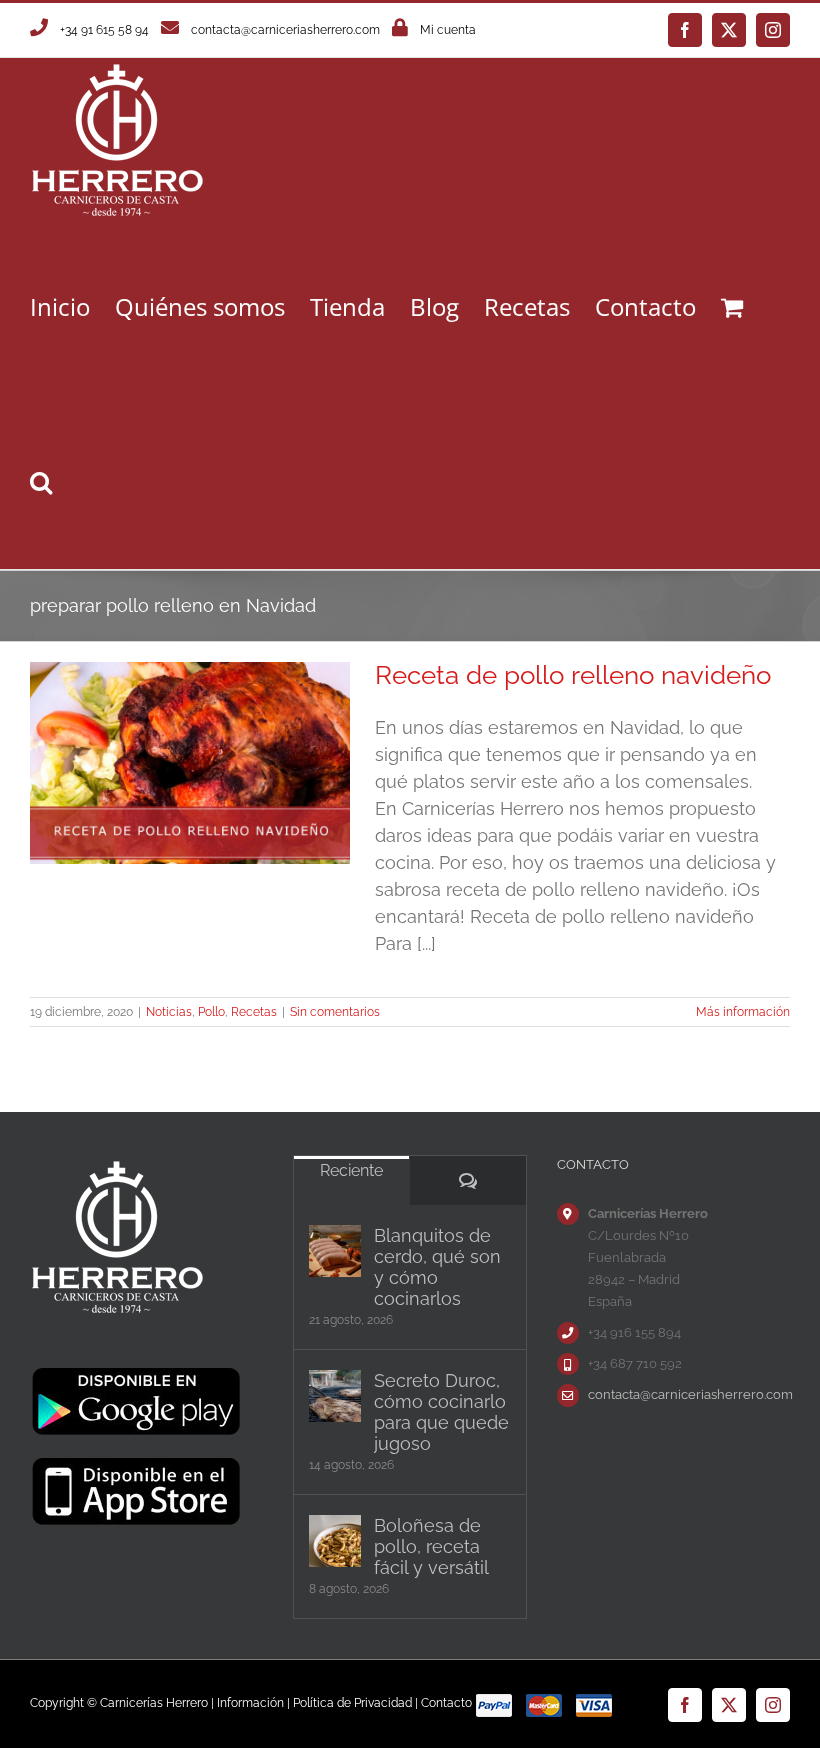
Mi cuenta (448, 30)
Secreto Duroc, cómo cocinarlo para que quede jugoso (441, 1412)
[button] (41, 481)
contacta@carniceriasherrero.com (285, 30)
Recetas (254, 1012)
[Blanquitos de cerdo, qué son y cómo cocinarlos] (335, 1251)
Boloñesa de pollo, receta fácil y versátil (431, 1546)
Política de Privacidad (352, 1703)
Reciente (351, 1170)
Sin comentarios (335, 1012)
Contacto (446, 1703)
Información (250, 1703)
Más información (743, 1012)
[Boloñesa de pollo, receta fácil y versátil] (335, 1541)
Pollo (211, 1012)
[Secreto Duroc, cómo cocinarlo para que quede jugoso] (335, 1396)
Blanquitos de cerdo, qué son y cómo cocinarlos (437, 1267)
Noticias (169, 1012)
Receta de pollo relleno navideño (573, 675)
